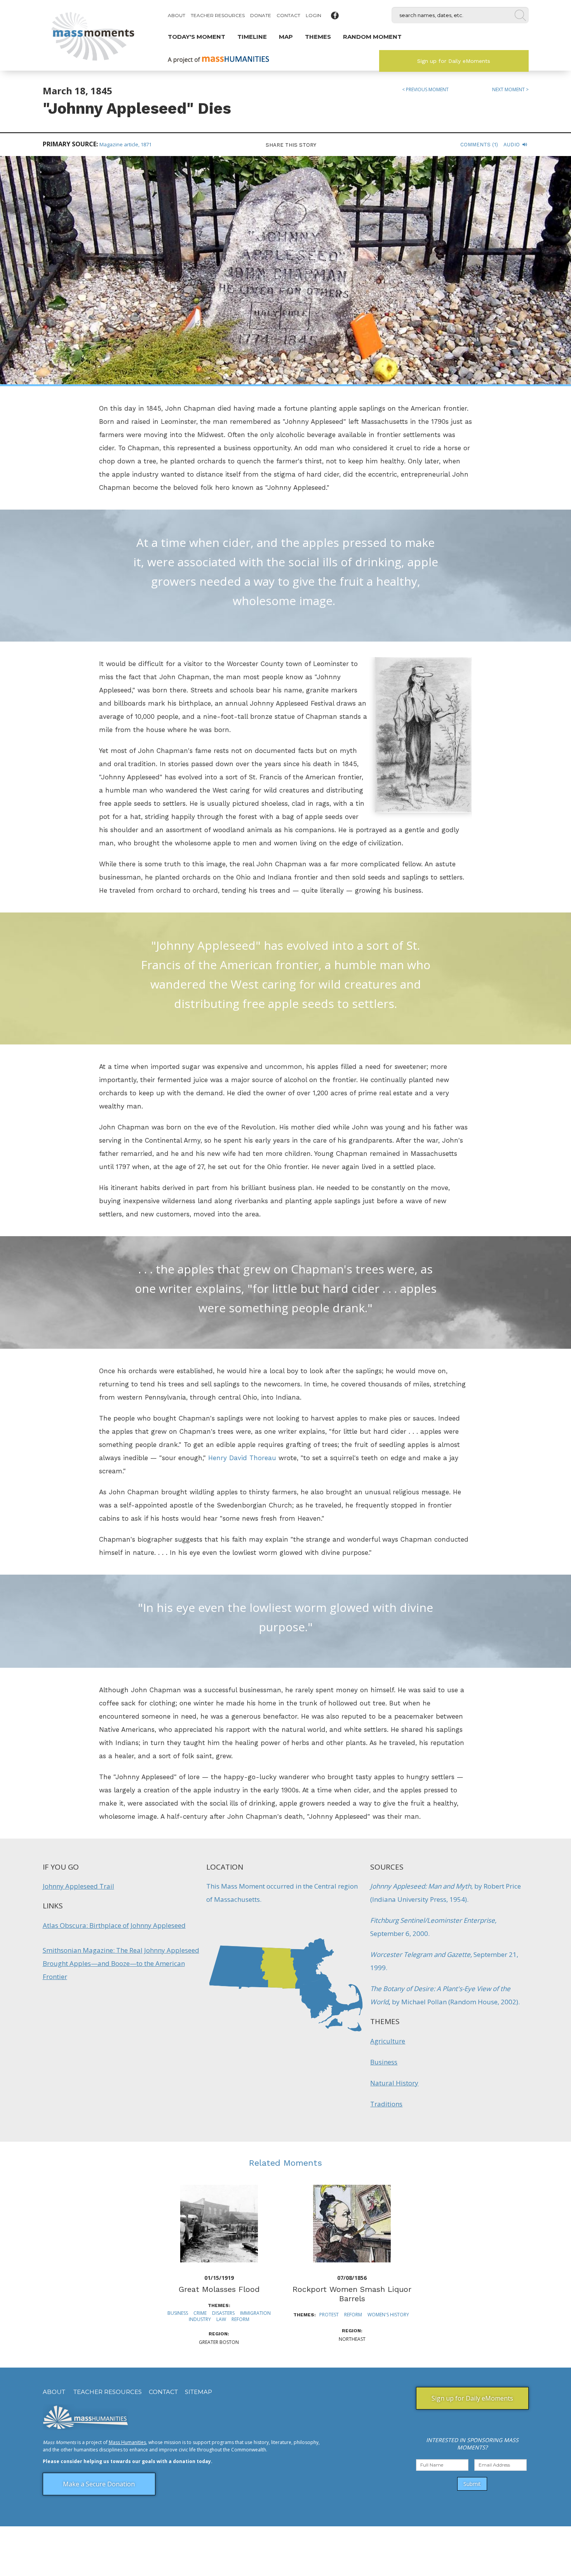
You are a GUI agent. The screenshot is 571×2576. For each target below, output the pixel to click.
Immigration (255, 2313)
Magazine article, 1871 (125, 144)
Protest (329, 2315)
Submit (472, 2484)
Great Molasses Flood (219, 2289)
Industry (200, 2319)
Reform (240, 2319)
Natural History (394, 2083)
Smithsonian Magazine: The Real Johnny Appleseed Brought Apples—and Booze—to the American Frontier (121, 1963)
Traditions (386, 2104)
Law (221, 2319)
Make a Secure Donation (99, 2484)
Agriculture (388, 2041)
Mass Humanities (127, 2442)
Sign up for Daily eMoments (454, 61)
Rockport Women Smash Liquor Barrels (352, 2294)
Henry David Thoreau (242, 1458)
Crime (200, 2313)
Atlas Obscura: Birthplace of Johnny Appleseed (114, 1925)
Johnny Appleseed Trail (78, 1886)
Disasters (223, 2313)
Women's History (388, 2315)
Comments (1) (479, 145)
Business (384, 2062)
